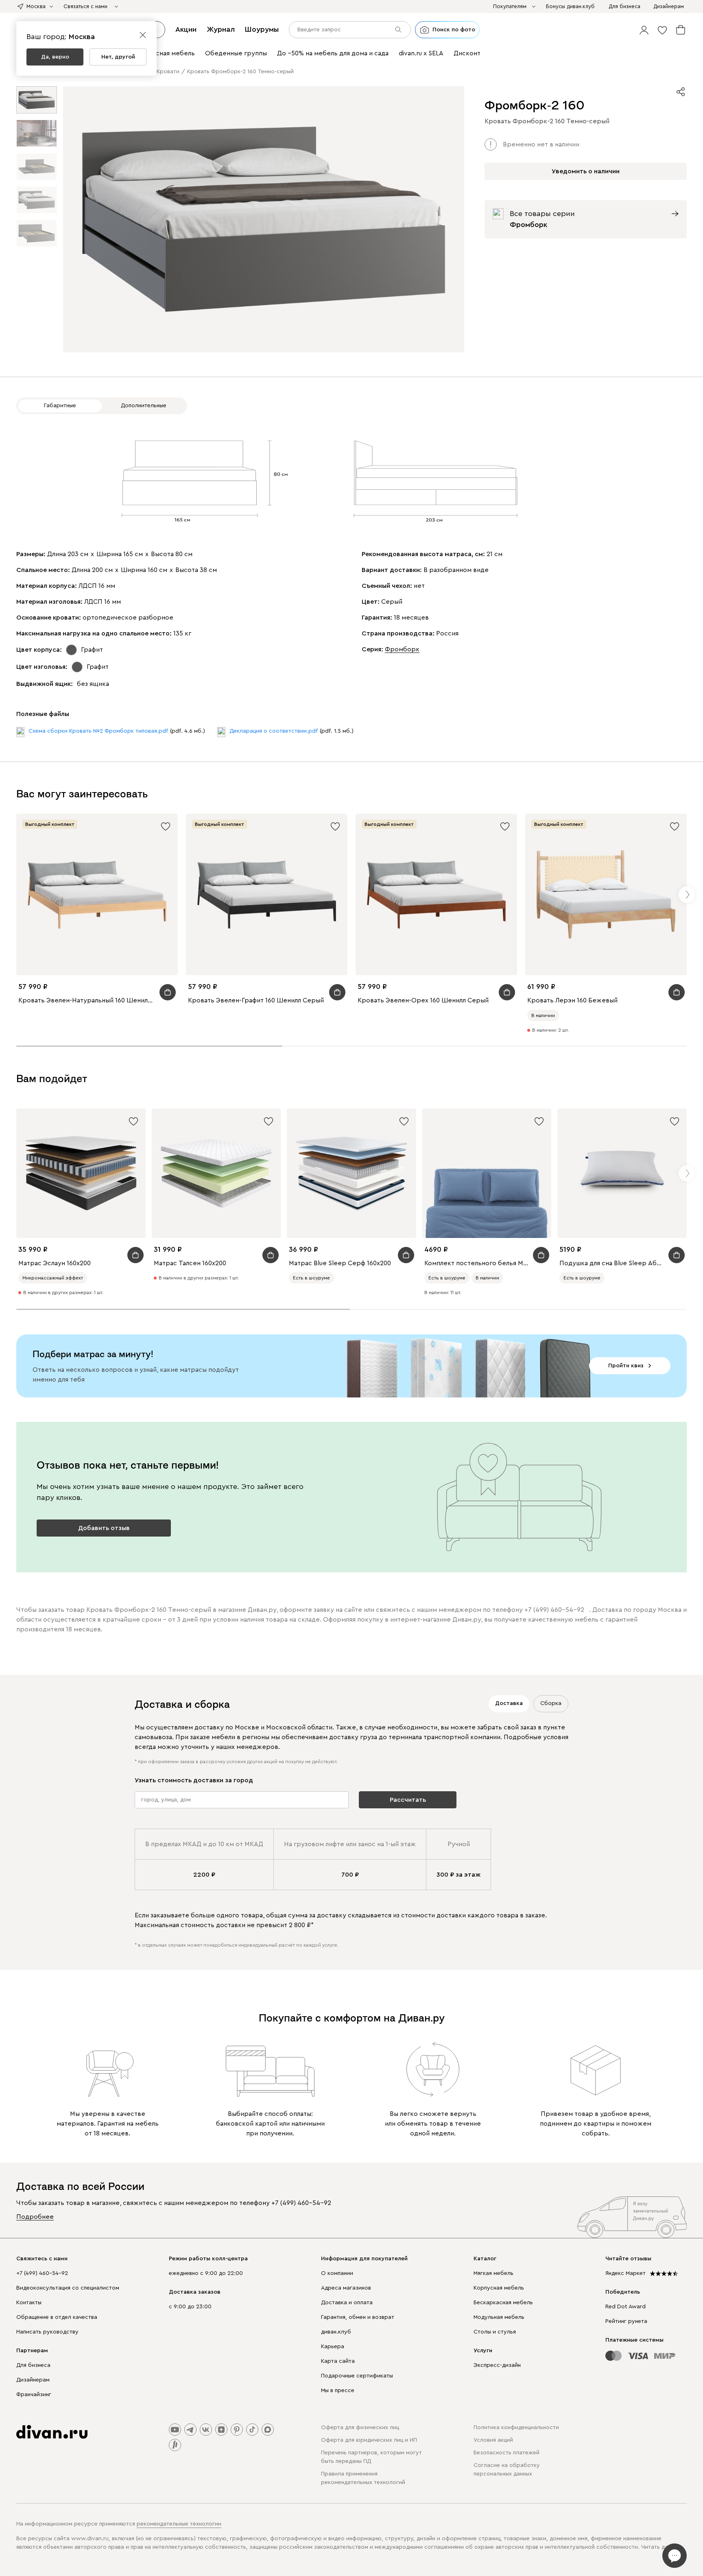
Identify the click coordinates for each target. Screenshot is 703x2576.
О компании (337, 2273)
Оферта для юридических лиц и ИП (369, 2440)
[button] (644, 30)
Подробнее (35, 2217)
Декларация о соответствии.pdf (274, 731)
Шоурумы (262, 29)
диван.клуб (336, 2332)
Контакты (29, 2303)
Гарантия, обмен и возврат (358, 2317)
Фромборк (402, 649)
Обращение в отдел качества (57, 2317)
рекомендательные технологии (179, 2524)
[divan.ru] (52, 2432)
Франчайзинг (34, 2395)
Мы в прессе (338, 2390)
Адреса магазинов (346, 2288)
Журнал (221, 29)
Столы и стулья (495, 2332)
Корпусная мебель (499, 2288)
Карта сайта (338, 2361)
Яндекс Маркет (625, 2273)
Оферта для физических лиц (360, 2428)
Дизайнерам (33, 2380)
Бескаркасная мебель (503, 2303)
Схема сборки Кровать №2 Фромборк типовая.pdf (98, 731)
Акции (186, 29)
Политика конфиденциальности (516, 2428)
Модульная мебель (499, 2317)
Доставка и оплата (347, 2303)
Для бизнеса (33, 2365)
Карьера (333, 2347)
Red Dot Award (625, 2307)
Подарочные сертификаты (357, 2376)
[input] (350, 30)
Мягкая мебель (493, 2273)
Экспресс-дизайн (497, 2365)
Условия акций (493, 2440)
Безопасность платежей (507, 2453)
